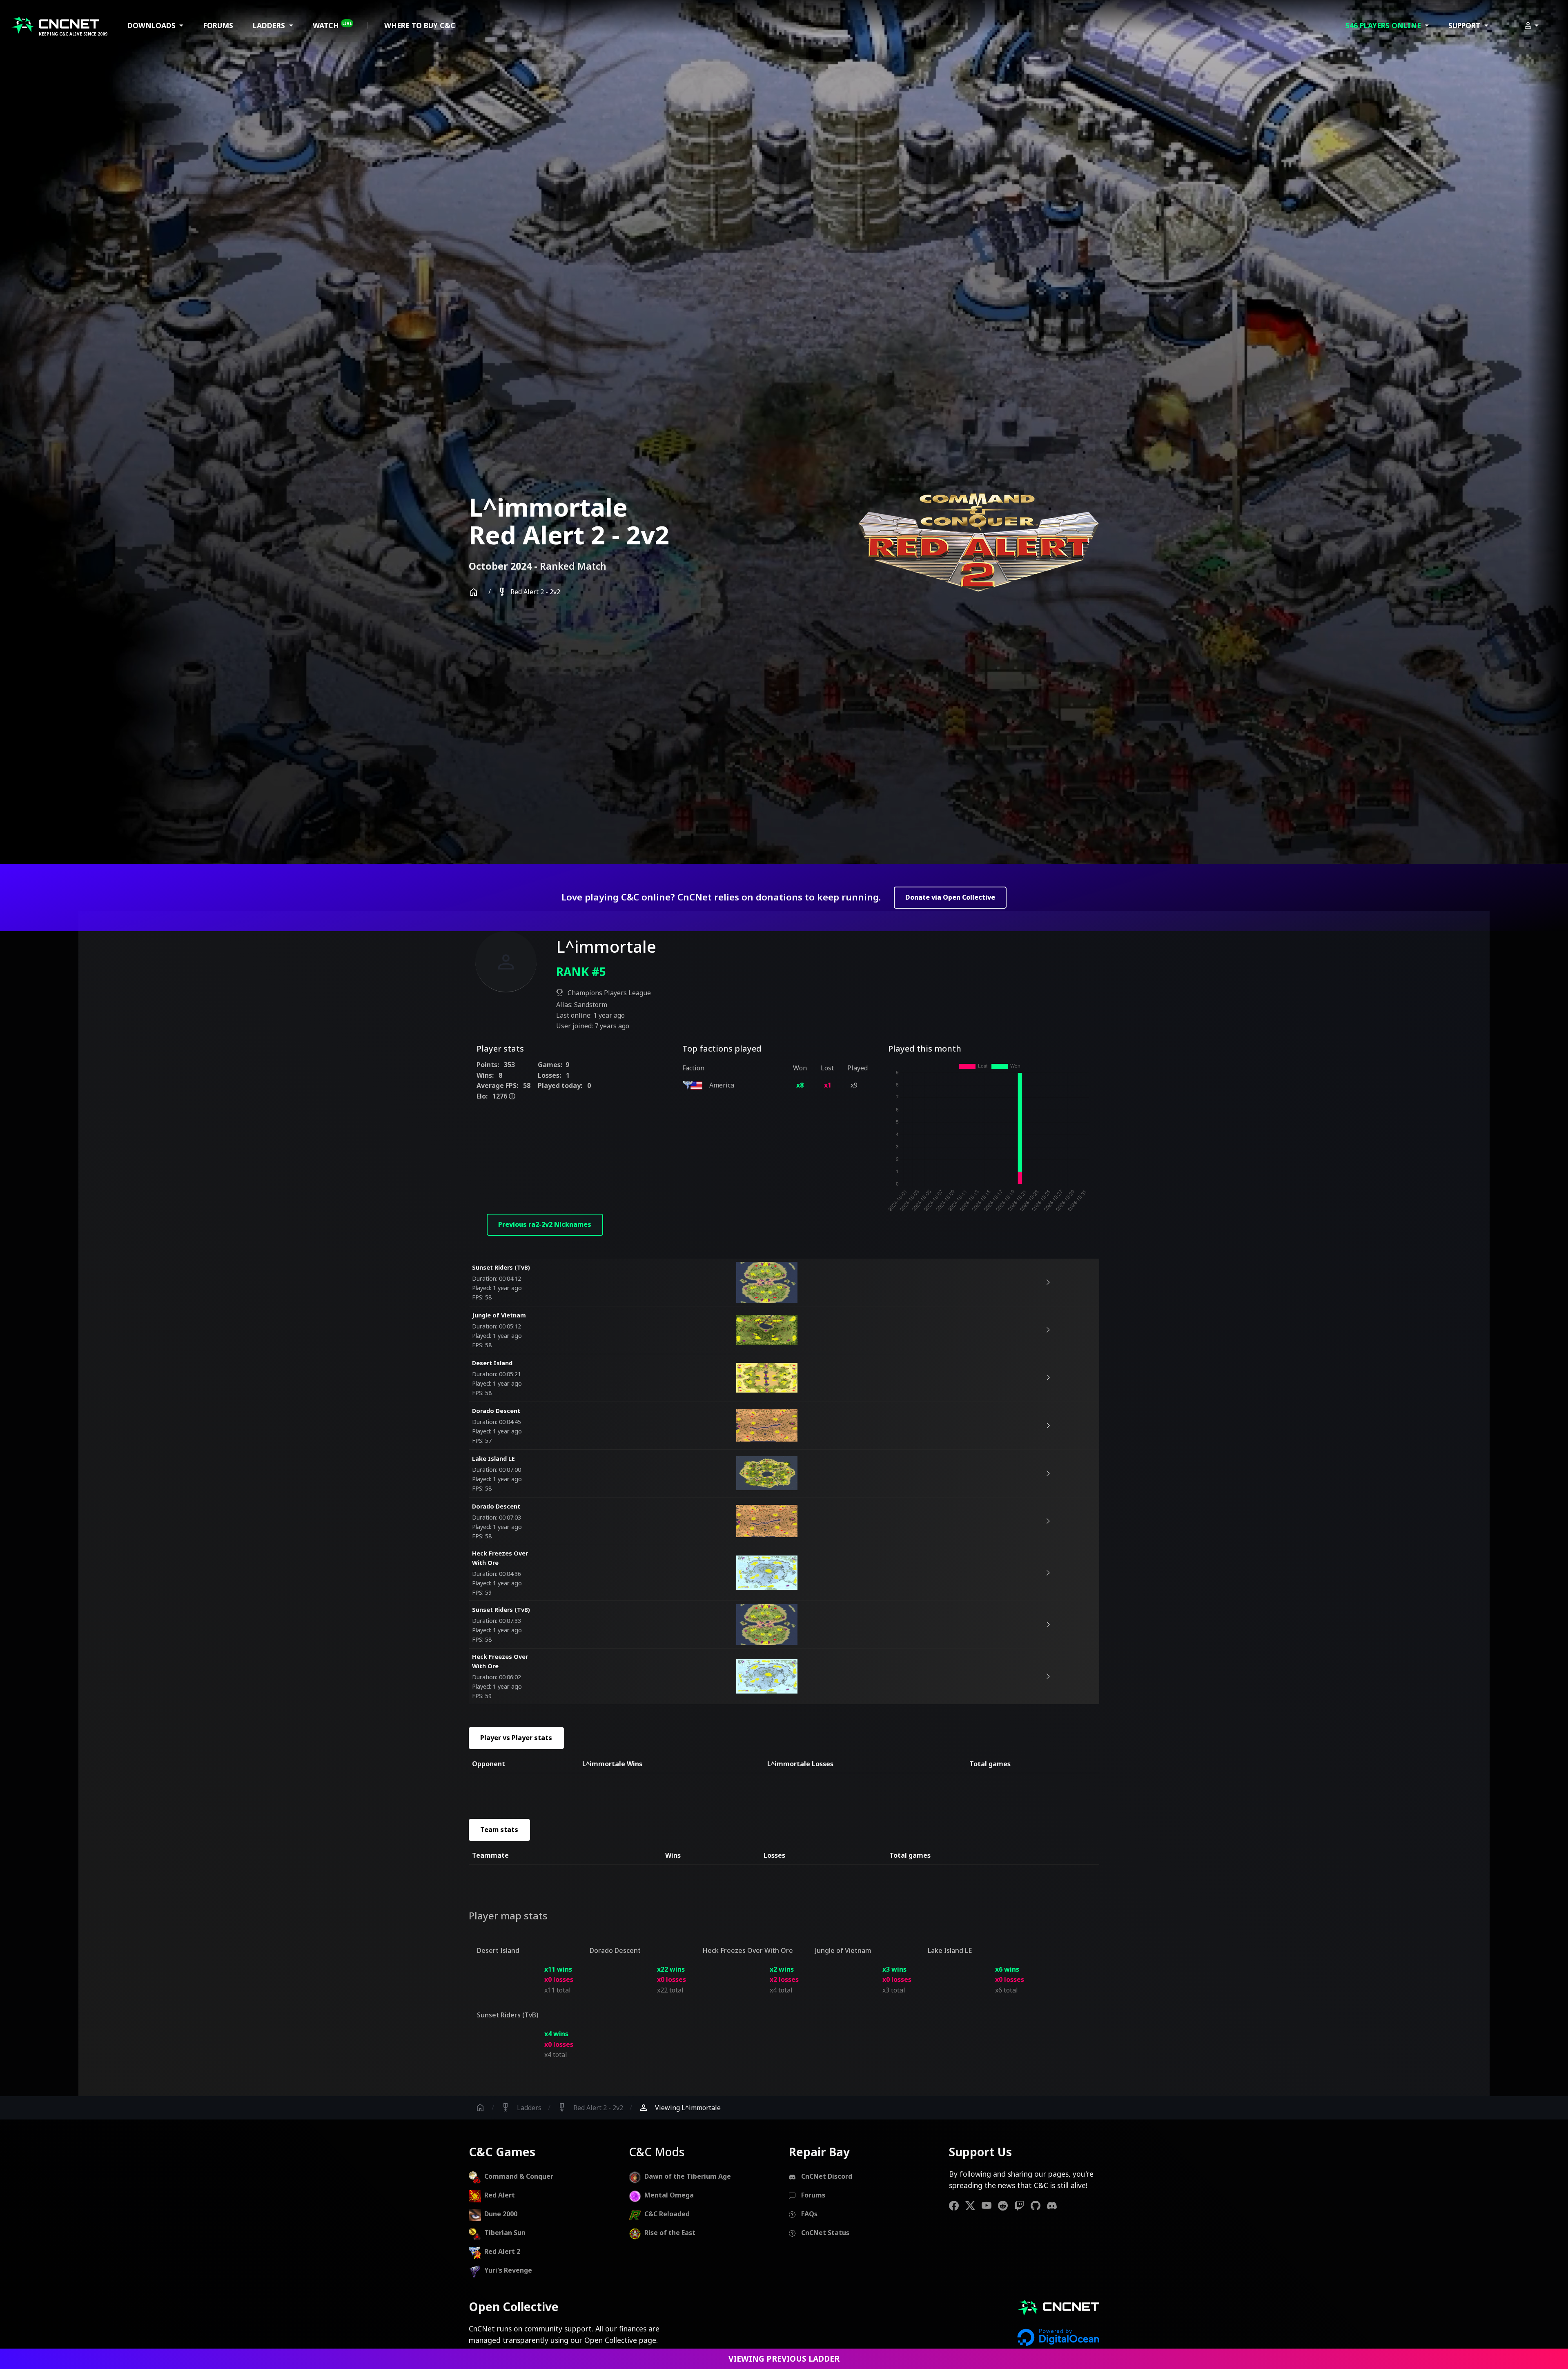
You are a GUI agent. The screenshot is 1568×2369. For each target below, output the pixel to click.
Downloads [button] (153, 25)
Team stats (499, 1830)
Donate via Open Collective (950, 897)
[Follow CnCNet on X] (973, 2205)
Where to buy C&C (420, 25)
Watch (332, 25)
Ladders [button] (270, 25)
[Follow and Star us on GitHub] (1039, 2205)
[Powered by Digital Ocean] (1058, 2337)
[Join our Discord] (1055, 2205)
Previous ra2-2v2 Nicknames (545, 1224)
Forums (218, 25)
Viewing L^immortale (680, 2108)
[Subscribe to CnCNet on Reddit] (1006, 2205)
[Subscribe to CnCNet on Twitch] (1022, 2205)
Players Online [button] (1384, 25)
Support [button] (1465, 25)
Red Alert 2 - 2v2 (529, 592)
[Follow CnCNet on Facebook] (957, 2205)
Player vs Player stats (516, 1738)
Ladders (521, 2108)
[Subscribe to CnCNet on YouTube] (990, 2205)
